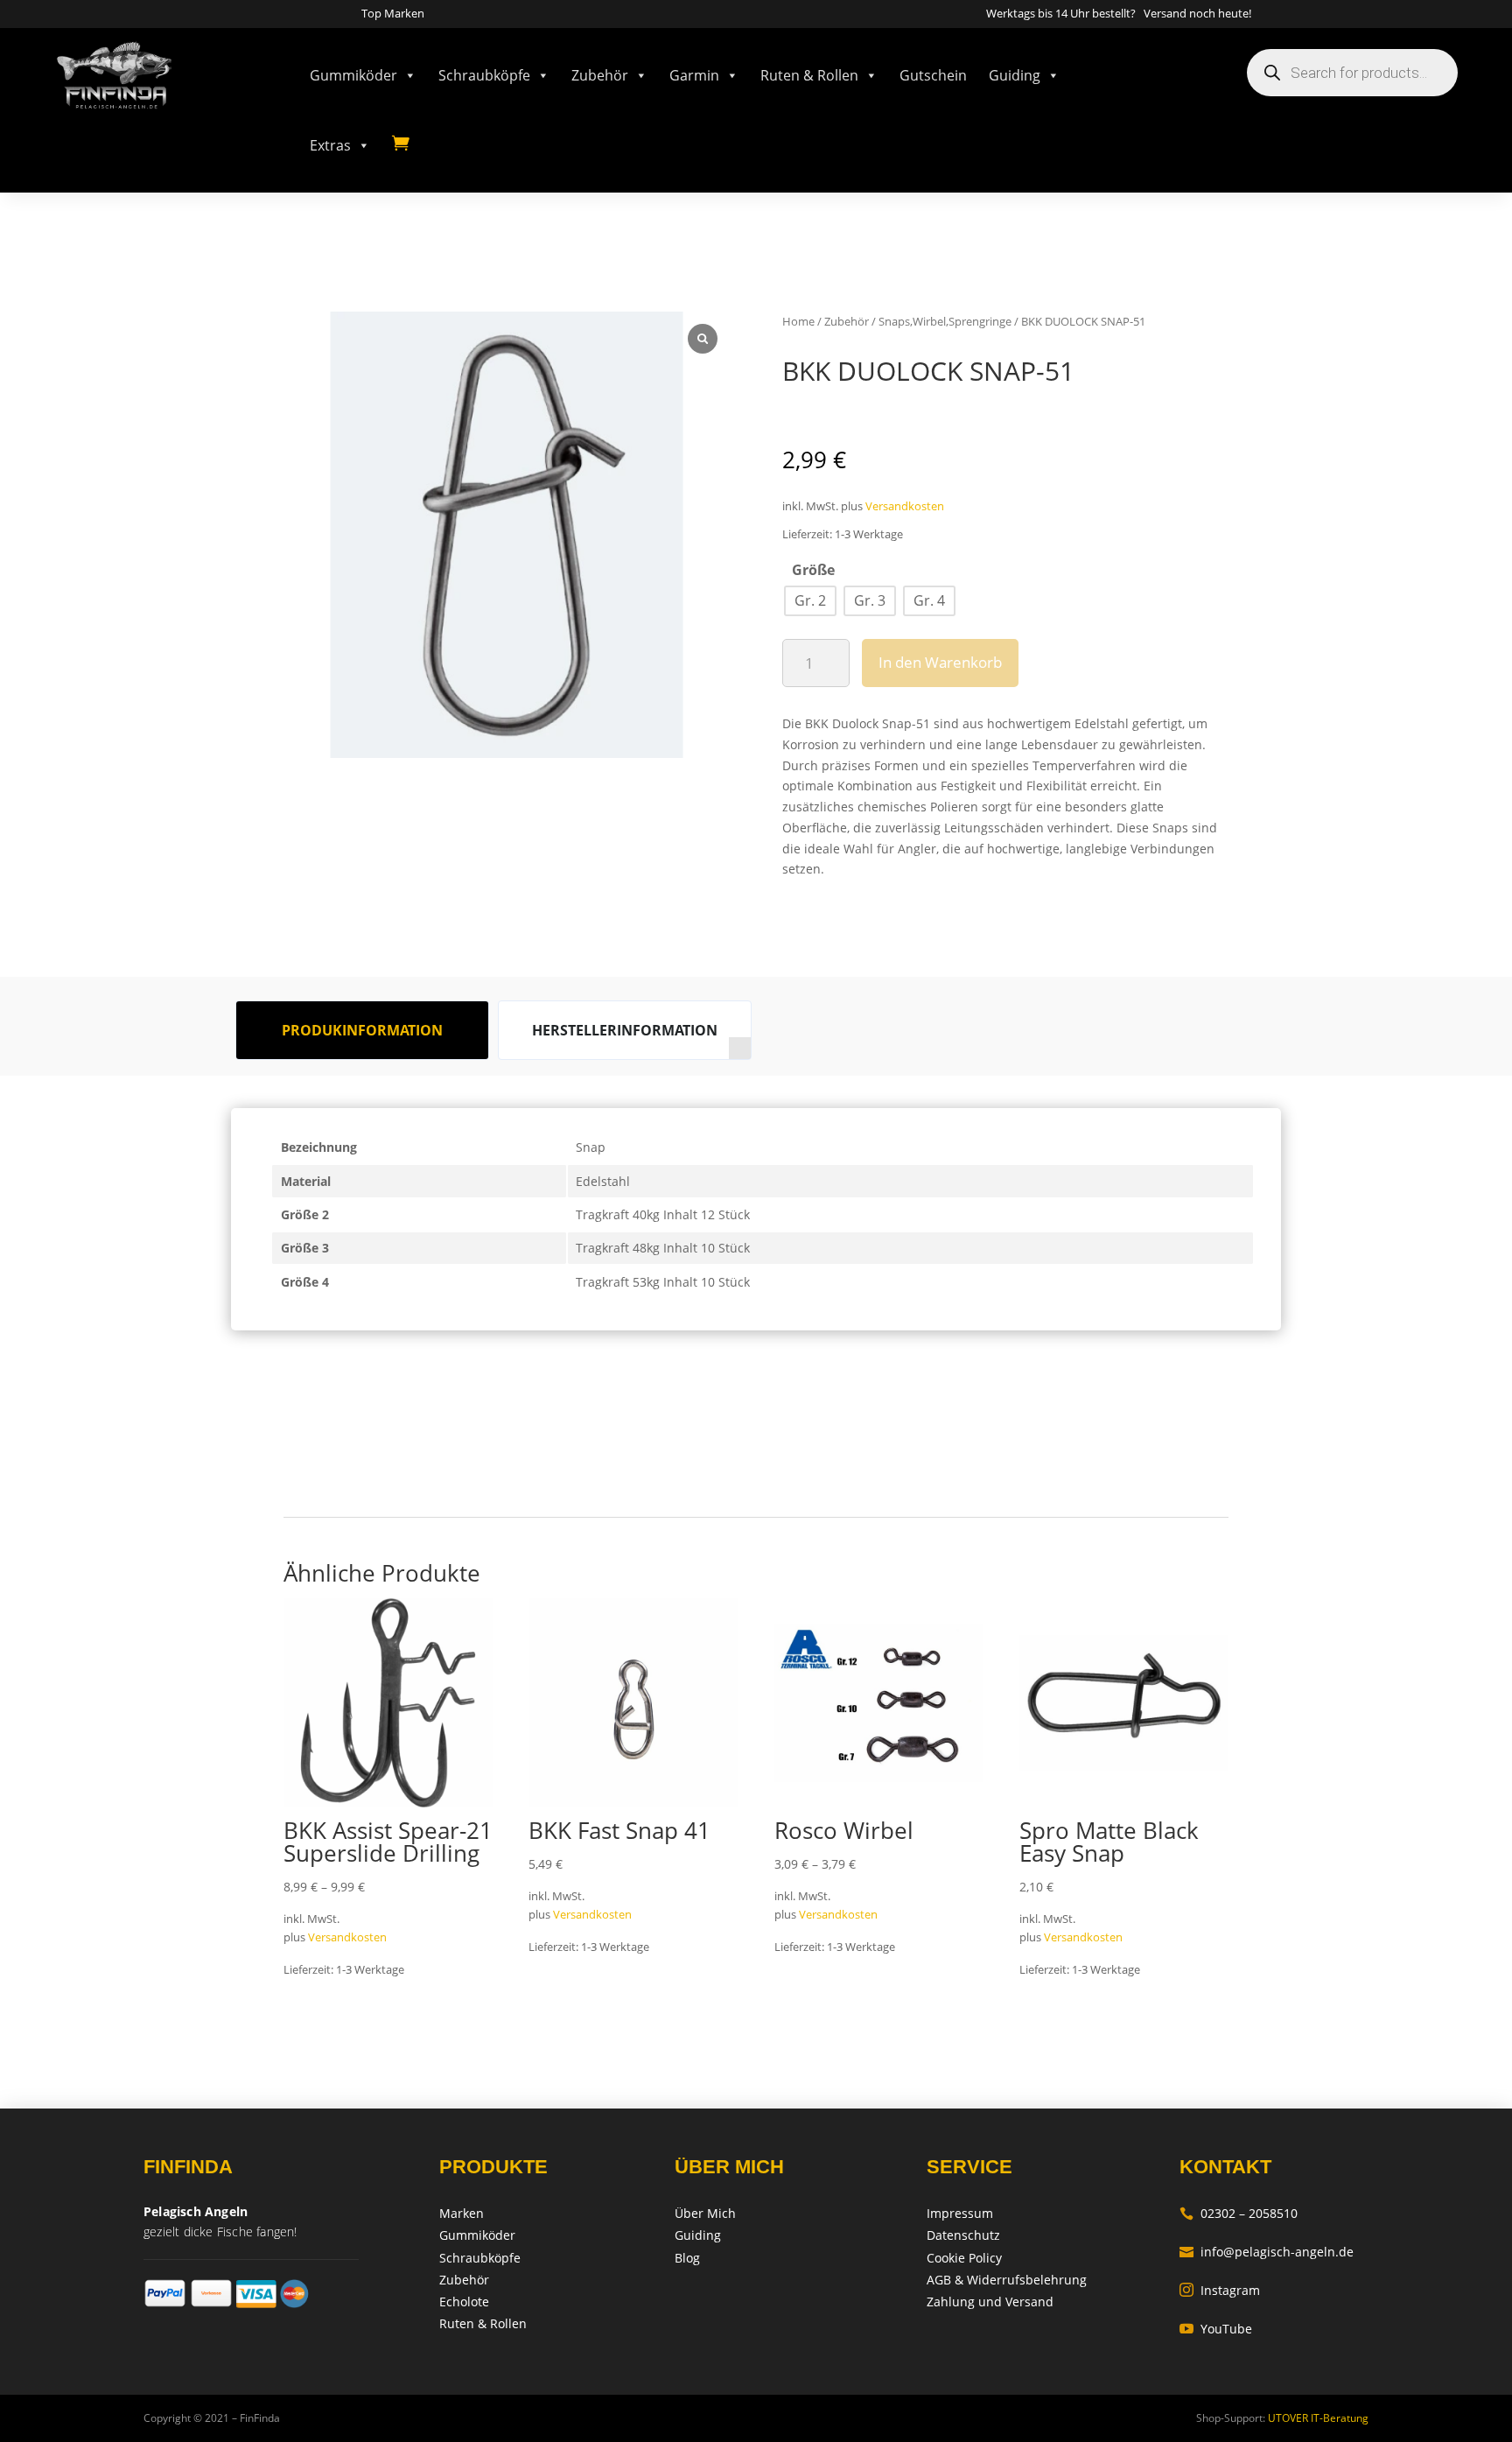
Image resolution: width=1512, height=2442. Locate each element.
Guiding (1015, 75)
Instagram (1220, 2290)
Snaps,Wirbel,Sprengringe (945, 321)
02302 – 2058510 (1239, 2213)
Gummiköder (353, 75)
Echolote (464, 2302)
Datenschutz (963, 2235)
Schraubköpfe (484, 75)
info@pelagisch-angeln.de (1267, 2252)
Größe (813, 570)
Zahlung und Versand (990, 2302)
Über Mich (705, 2213)
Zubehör (600, 75)
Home (798, 321)
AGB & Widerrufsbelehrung (1007, 2280)
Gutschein (933, 75)
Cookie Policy (964, 2258)
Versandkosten (905, 506)
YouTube (1216, 2329)
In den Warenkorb (940, 662)
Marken (462, 2213)
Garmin (694, 75)
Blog (687, 2258)
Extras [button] (330, 145)
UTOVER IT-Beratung (1317, 2418)
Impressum (960, 2213)
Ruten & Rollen (809, 75)
